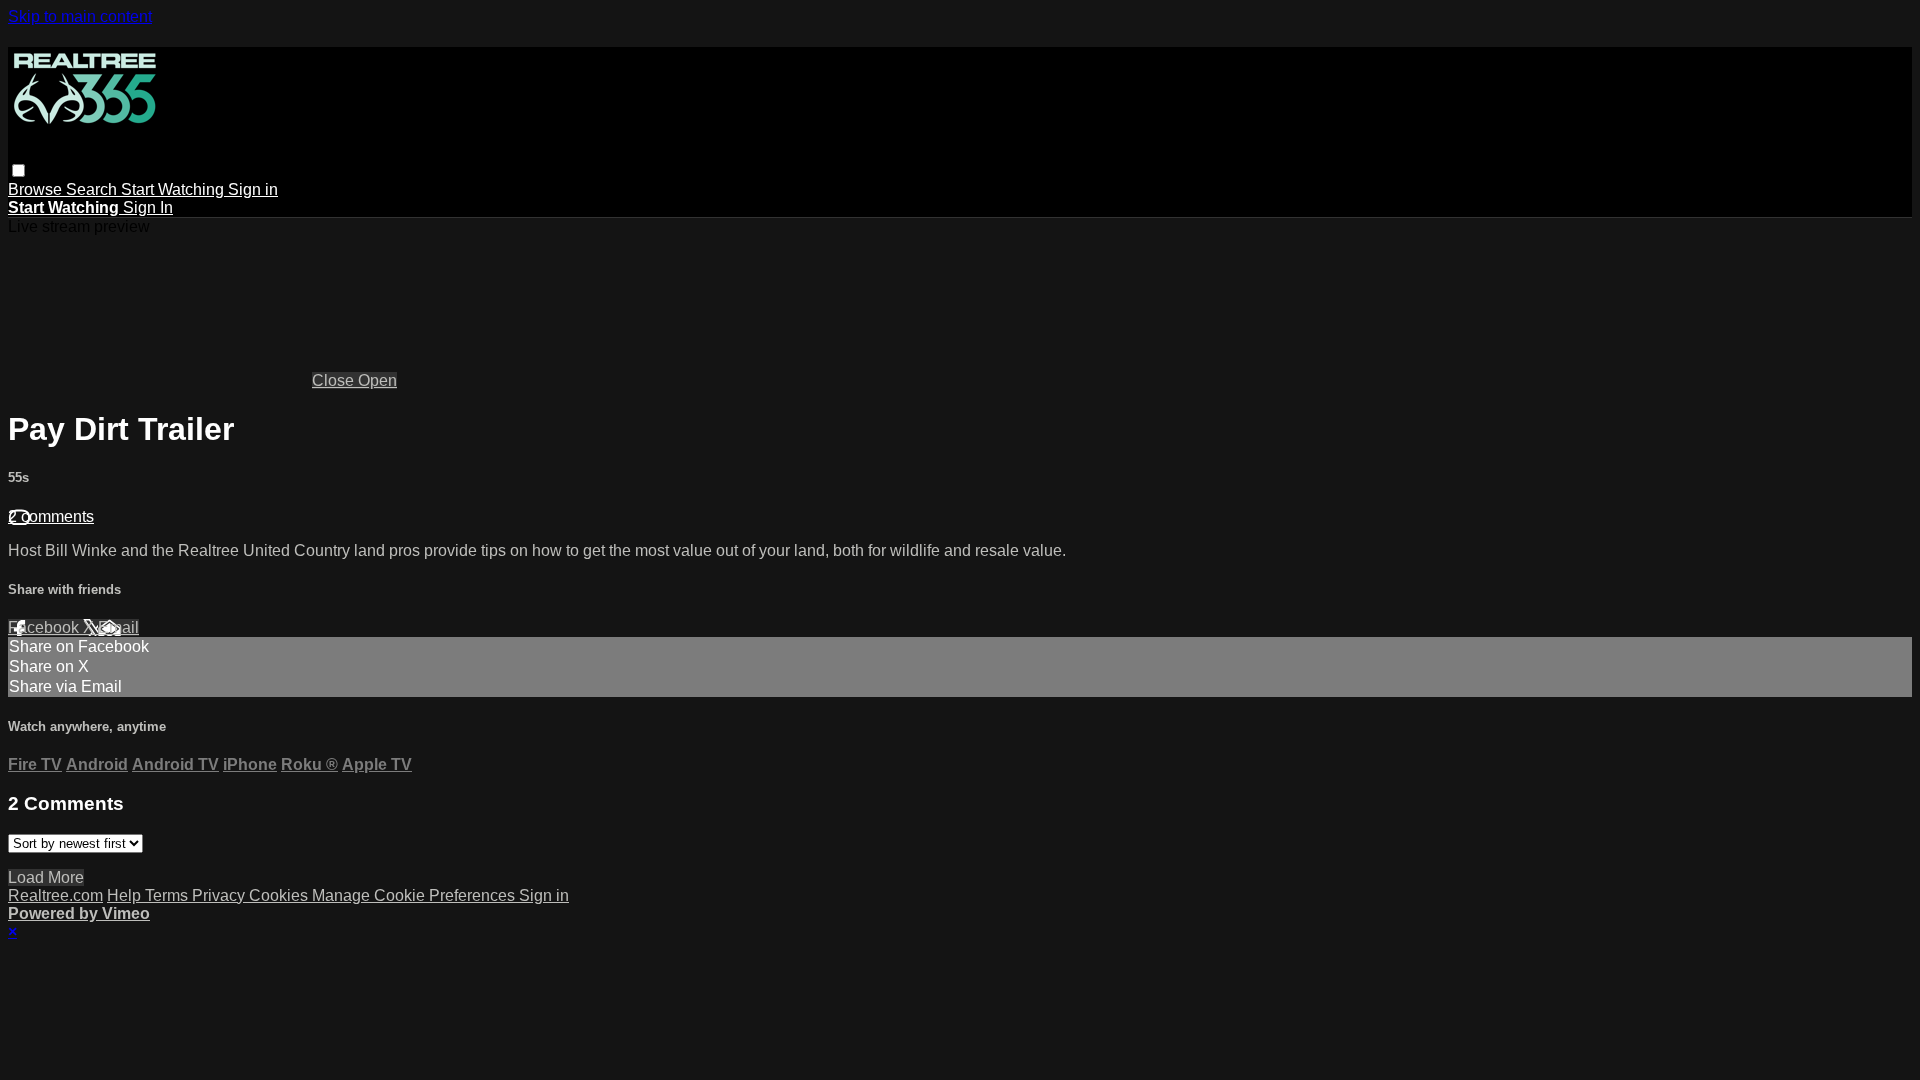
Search (93, 189)
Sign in (253, 189)
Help (126, 895)
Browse (37, 189)
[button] (18, 170)
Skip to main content (80, 16)
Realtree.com (55, 895)
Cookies (280, 895)
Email (118, 627)
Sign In (148, 207)
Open (377, 380)
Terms (168, 895)
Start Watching (174, 189)
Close (335, 380)
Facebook (45, 627)
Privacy (220, 895)
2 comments (51, 516)
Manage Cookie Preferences (415, 895)
